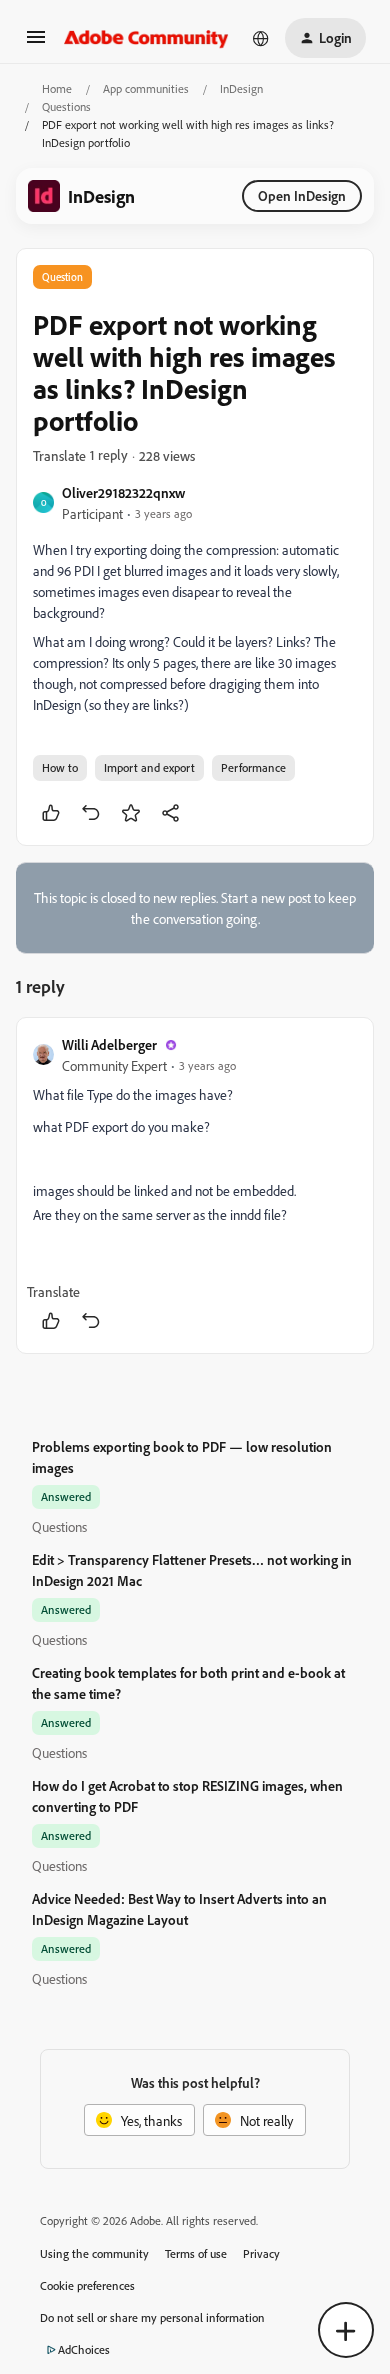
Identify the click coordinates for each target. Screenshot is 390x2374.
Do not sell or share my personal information (152, 2317)
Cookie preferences (87, 2285)
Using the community (94, 2253)
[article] (195, 1185)
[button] (36, 43)
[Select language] (261, 38)
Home (57, 88)
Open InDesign (302, 195)
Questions (66, 106)
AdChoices (84, 2349)
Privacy (261, 2253)
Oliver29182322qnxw (123, 492)
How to (60, 767)
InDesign (241, 88)
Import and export (149, 767)
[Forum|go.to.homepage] (146, 38)
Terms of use (196, 2253)
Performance (253, 767)
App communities (146, 88)
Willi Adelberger (109, 1044)
